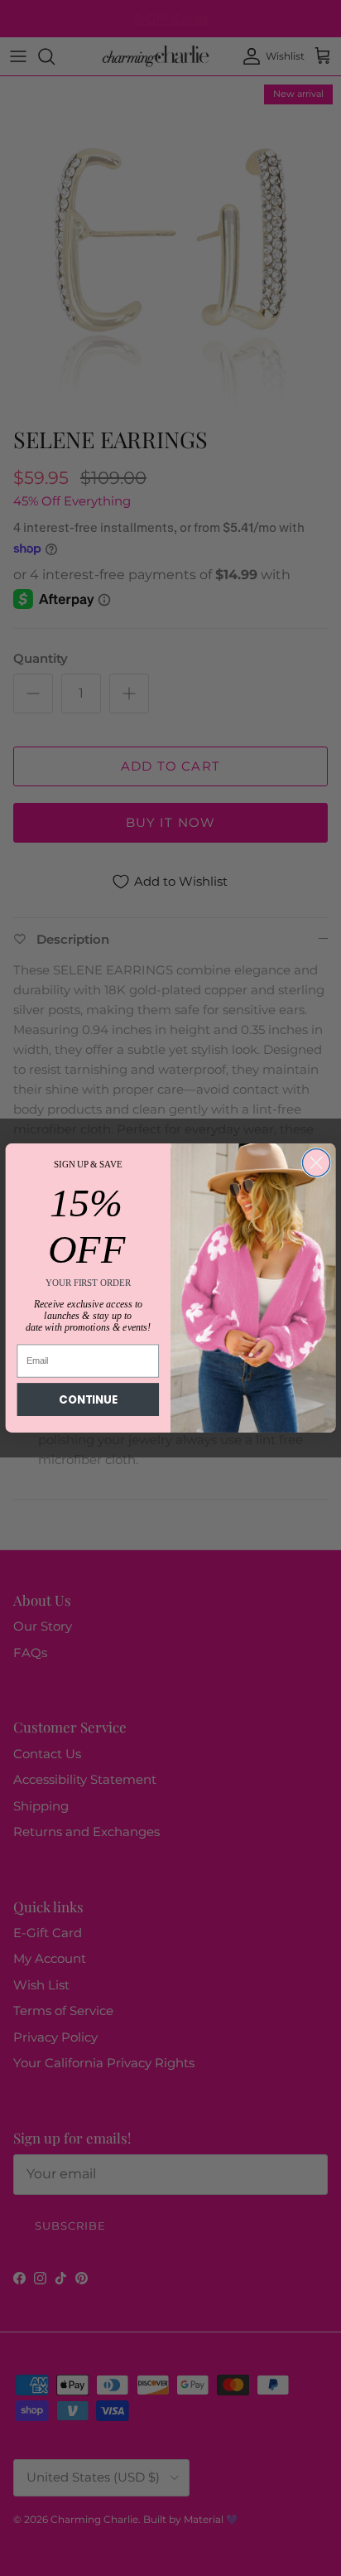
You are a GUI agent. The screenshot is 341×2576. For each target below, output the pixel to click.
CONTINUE (88, 1400)
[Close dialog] (316, 1163)
